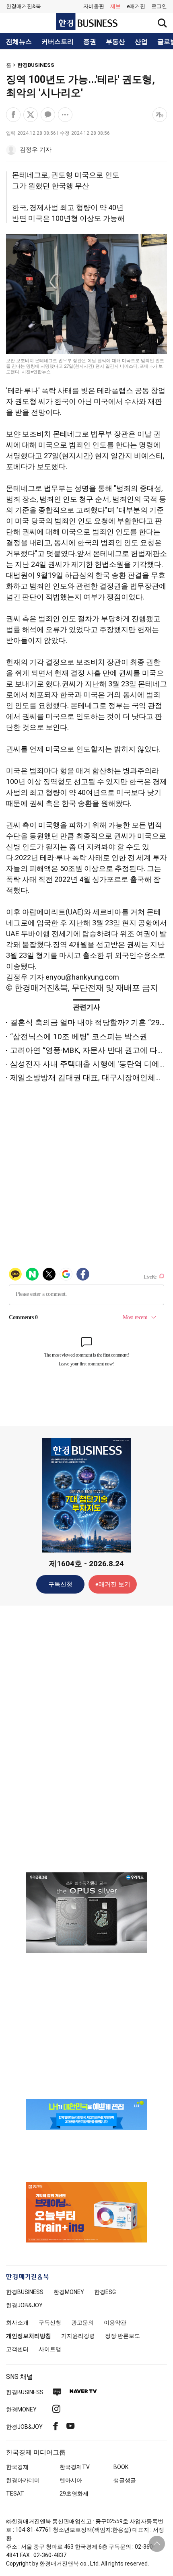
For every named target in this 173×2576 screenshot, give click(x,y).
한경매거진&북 (24, 6)
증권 (90, 42)
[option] (86, 1913)
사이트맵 (50, 2349)
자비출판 (94, 6)
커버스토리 (58, 42)
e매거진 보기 (113, 1584)
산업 (141, 42)
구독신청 (60, 1584)
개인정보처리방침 (29, 2336)
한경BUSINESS (36, 65)
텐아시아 (71, 2480)
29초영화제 (74, 2494)
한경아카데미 (23, 2480)
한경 (25, 2292)
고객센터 (17, 2349)
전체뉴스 (19, 42)
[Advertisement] (86, 1738)
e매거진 (136, 6)
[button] (159, 6)
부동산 (115, 42)
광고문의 (82, 2323)
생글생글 (125, 2480)
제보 (115, 6)
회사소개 (17, 2323)
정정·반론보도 (123, 2336)
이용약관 (115, 2323)
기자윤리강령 (78, 2336)
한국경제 (17, 2467)
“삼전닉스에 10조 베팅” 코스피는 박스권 (79, 1037)
